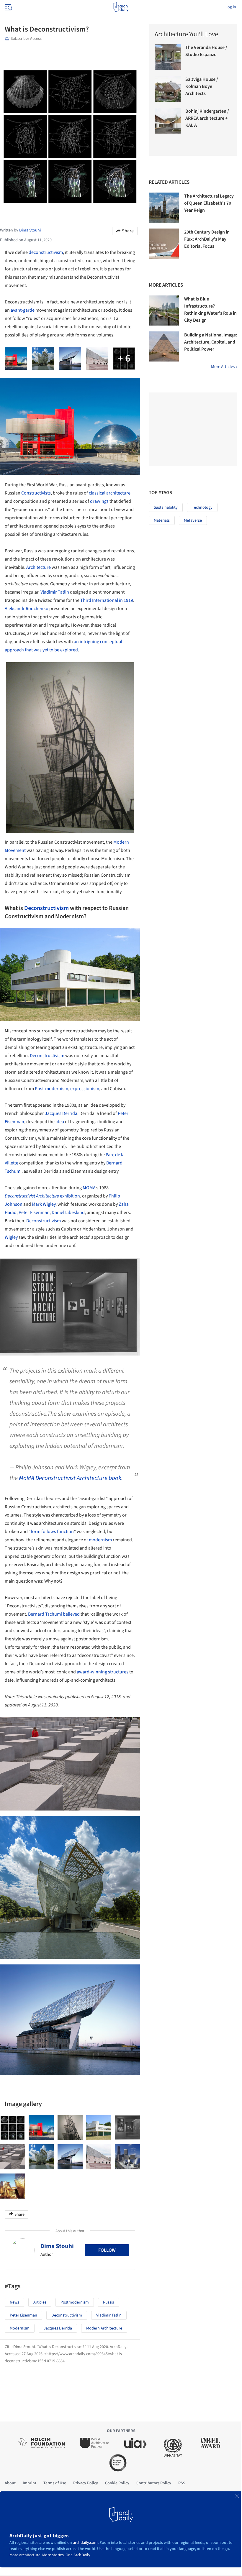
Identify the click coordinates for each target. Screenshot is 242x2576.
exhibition (42, 1196)
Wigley (11, 1237)
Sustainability (166, 507)
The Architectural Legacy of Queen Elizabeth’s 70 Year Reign (209, 203)
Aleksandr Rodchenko (27, 609)
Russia (109, 2302)
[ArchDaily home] (121, 7)
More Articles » (224, 367)
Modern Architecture (104, 2328)
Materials (162, 520)
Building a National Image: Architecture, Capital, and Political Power (211, 342)
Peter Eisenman (34, 1213)
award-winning (92, 1672)
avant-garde (23, 310)
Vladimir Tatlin (55, 592)
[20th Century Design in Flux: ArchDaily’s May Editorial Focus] (164, 244)
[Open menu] (8, 7)
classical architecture (110, 493)
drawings (99, 501)
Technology (202, 507)
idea (60, 1122)
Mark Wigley (44, 1204)
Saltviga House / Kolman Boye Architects (202, 86)
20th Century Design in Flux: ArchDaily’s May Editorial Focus (207, 239)
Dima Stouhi (57, 2246)
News (14, 2302)
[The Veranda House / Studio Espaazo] (168, 57)
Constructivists (36, 493)
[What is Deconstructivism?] (13, 2128)
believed (71, 1614)
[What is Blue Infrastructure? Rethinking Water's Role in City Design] (164, 310)
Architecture (39, 567)
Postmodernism (75, 2302)
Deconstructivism (46, 908)
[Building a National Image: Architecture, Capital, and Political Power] (164, 346)
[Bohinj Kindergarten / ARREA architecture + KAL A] (168, 121)
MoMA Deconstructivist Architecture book (70, 1478)
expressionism (85, 1089)
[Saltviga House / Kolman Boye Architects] (168, 89)
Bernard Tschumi (45, 1614)
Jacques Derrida (61, 1113)
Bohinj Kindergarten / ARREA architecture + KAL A (207, 118)
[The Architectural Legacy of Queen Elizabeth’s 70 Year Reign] (164, 208)
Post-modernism (51, 1089)
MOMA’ (89, 1188)
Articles (40, 2302)
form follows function (52, 1532)
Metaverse (193, 520)
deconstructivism (46, 252)
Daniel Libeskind (68, 1213)
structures (118, 1672)
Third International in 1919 (107, 600)
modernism (100, 1540)
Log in (231, 7)
